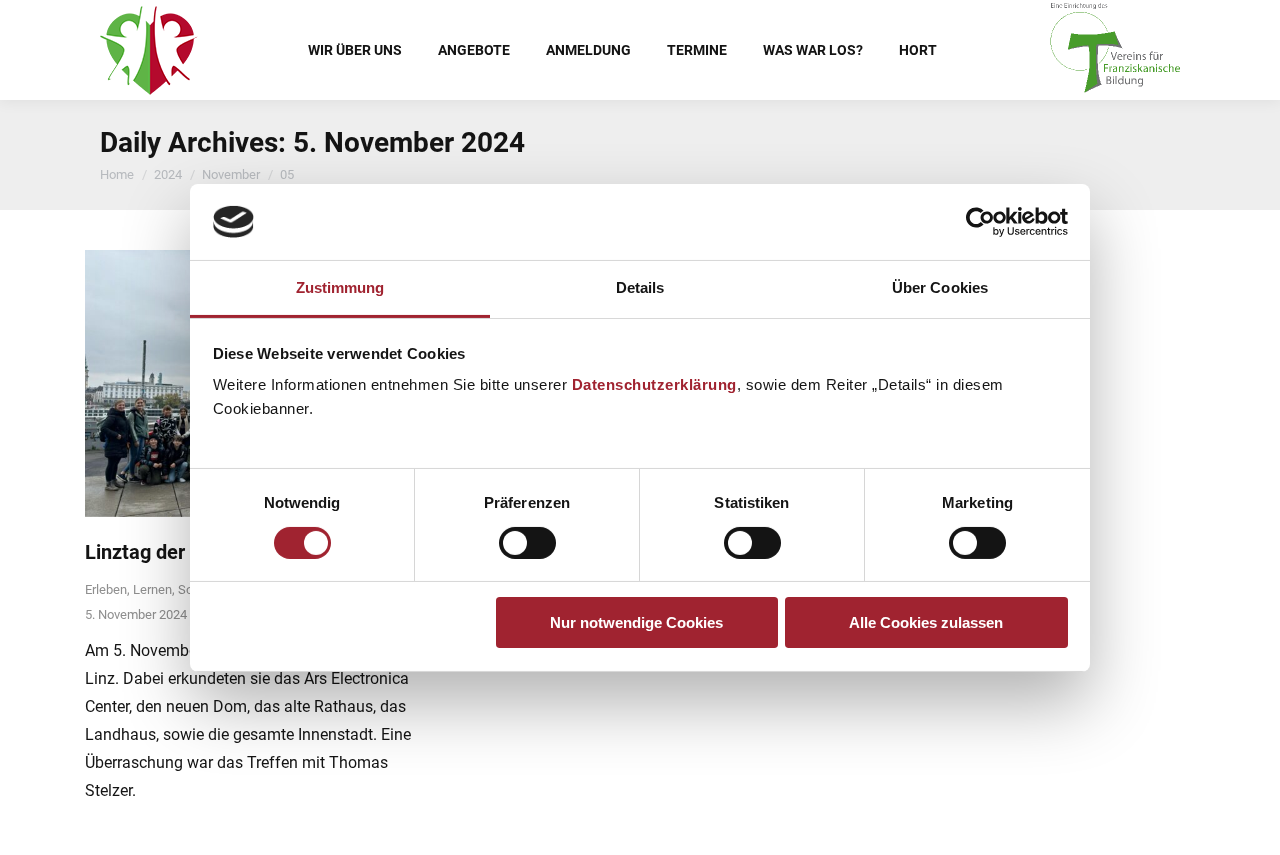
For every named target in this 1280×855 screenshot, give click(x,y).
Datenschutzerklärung (654, 384)
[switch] (527, 543)
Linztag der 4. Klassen (184, 552)
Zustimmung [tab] (340, 287)
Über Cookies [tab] (940, 287)
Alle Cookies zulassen (926, 622)
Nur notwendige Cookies (636, 622)
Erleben (106, 589)
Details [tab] (640, 287)
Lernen (152, 589)
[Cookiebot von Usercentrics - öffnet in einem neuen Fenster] (980, 222)
